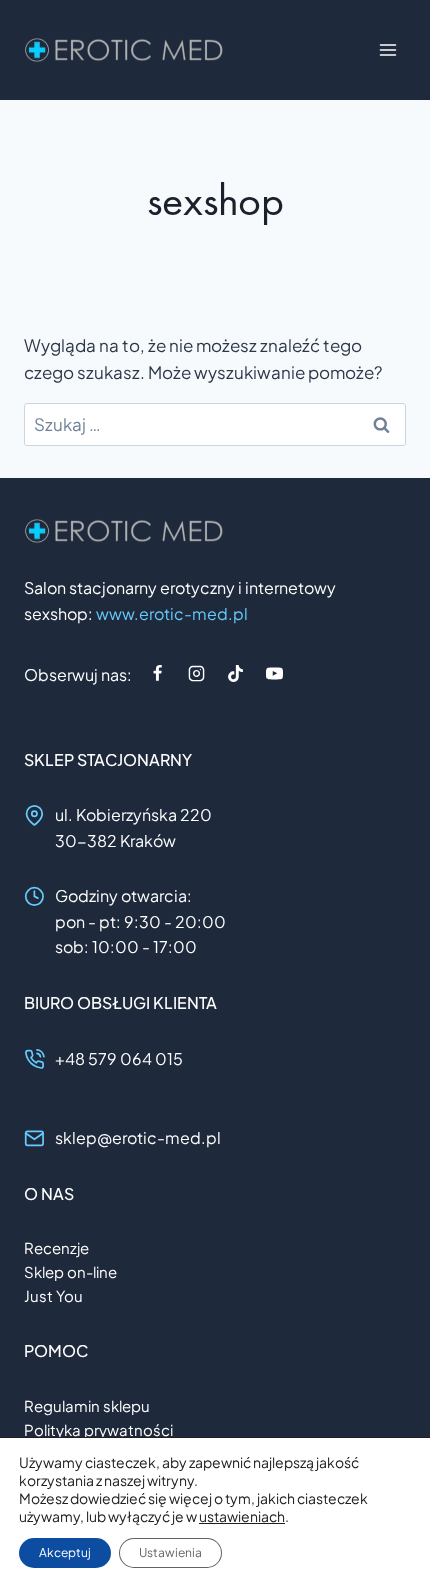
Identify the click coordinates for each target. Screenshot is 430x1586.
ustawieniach (242, 1516)
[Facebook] (157, 674)
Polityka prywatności (98, 1429)
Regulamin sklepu (87, 1405)
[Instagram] (196, 674)
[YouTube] (274, 674)
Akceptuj (65, 1552)
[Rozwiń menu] (387, 49)
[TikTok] (235, 674)
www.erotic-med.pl (172, 613)
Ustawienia (170, 1552)
